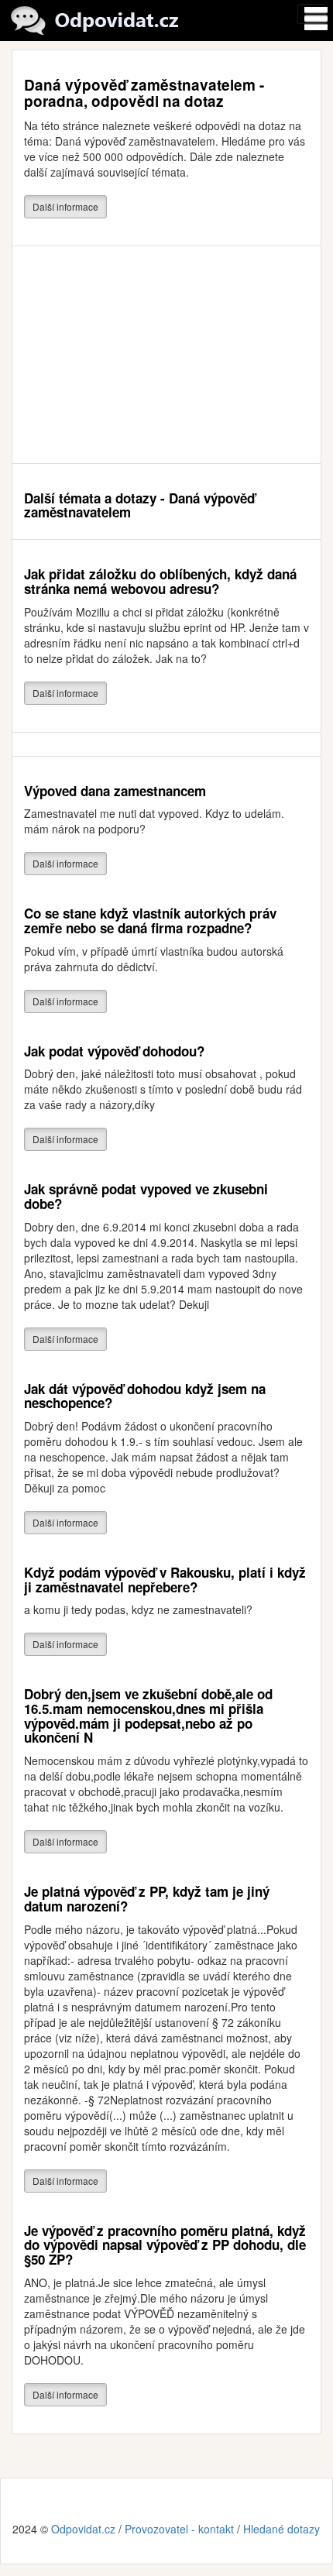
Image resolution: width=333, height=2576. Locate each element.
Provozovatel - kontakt (179, 2529)
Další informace (65, 206)
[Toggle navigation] (311, 14)
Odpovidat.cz (83, 2529)
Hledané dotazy (282, 2529)
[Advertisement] (166, 355)
